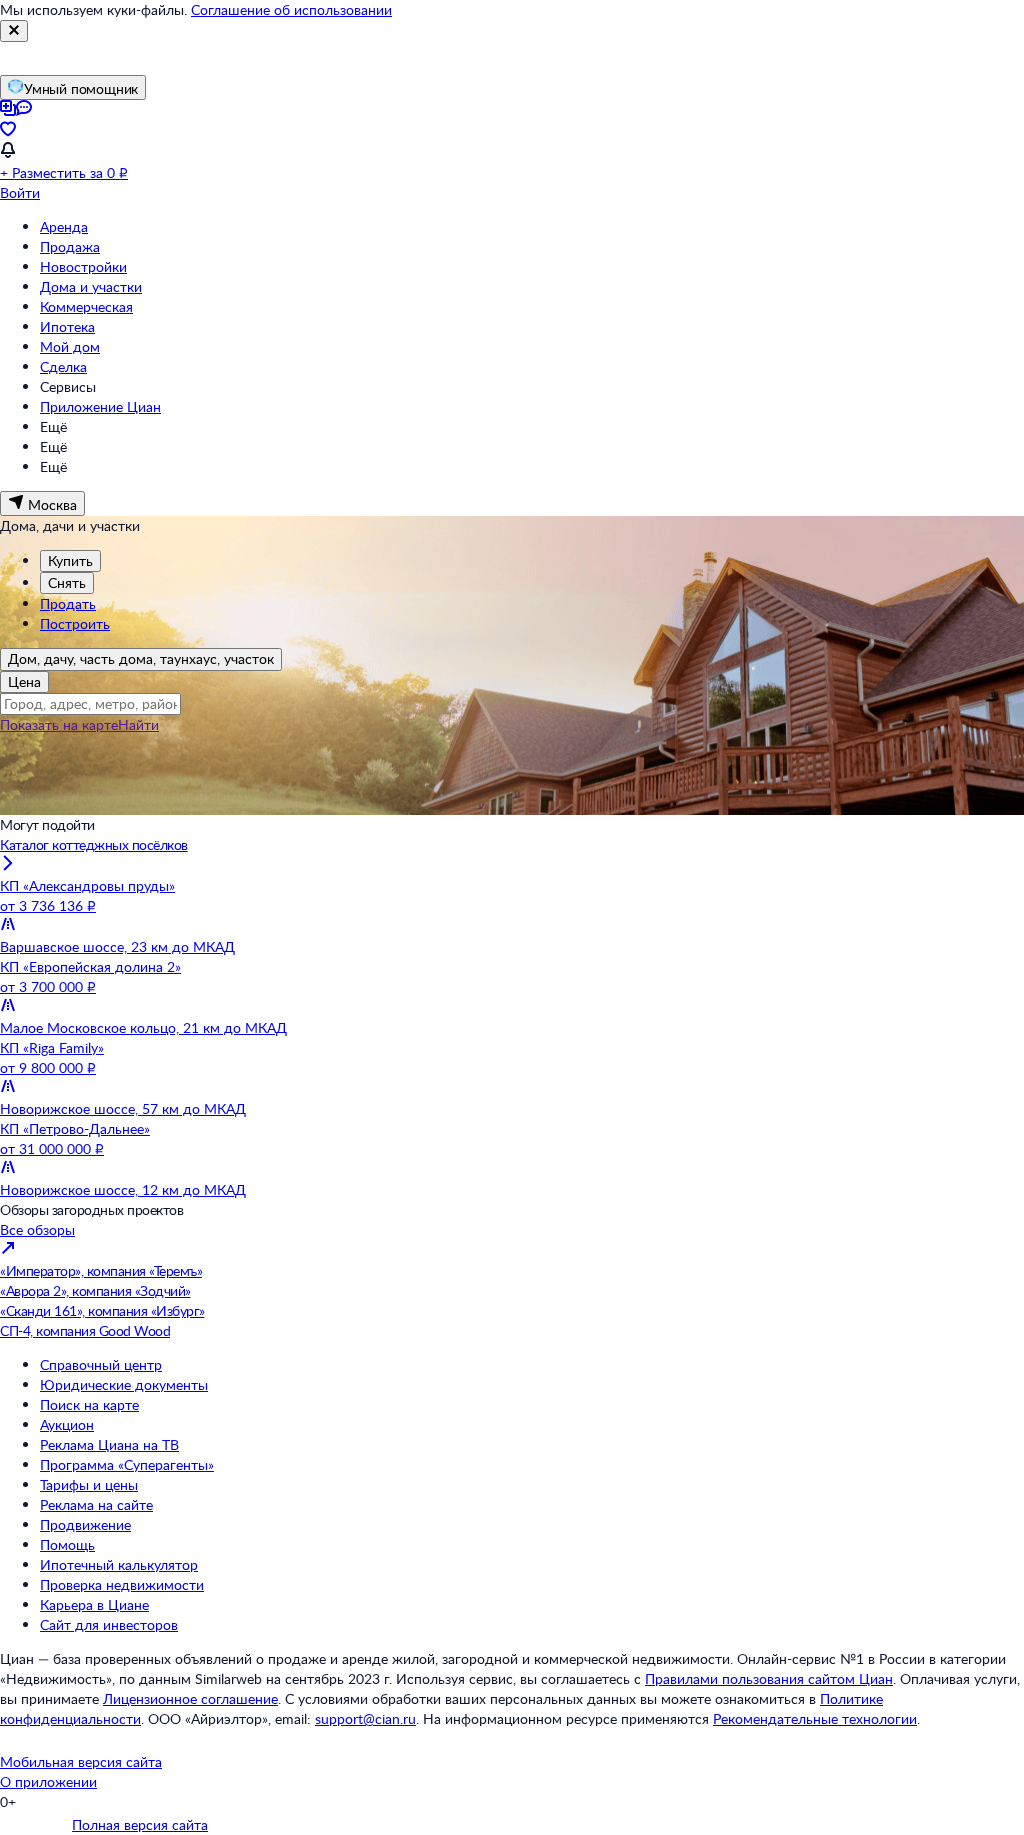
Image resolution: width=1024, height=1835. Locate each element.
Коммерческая (86, 306)
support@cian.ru (365, 1718)
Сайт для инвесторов (109, 1624)
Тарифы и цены (89, 1484)
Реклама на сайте (96, 1504)
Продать (68, 603)
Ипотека (67, 326)
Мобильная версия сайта (81, 1761)
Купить (70, 560)
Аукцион (67, 1424)
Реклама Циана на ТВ (109, 1444)
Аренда (64, 226)
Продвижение (85, 1524)
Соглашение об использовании (291, 9)
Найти (138, 724)
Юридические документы (124, 1384)
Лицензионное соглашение (190, 1698)
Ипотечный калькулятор (119, 1564)
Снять (67, 582)
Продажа (70, 246)
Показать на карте (59, 724)
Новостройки (83, 266)
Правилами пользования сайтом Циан (769, 1678)
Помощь (67, 1544)
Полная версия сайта (140, 1824)
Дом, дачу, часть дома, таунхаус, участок (141, 658)
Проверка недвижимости (122, 1584)
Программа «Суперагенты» (127, 1464)
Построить (75, 623)
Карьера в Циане (94, 1604)
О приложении (48, 1781)
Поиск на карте (89, 1404)
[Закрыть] (14, 31)
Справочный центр (101, 1364)
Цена (24, 681)
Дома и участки (91, 286)
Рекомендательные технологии (815, 1718)
